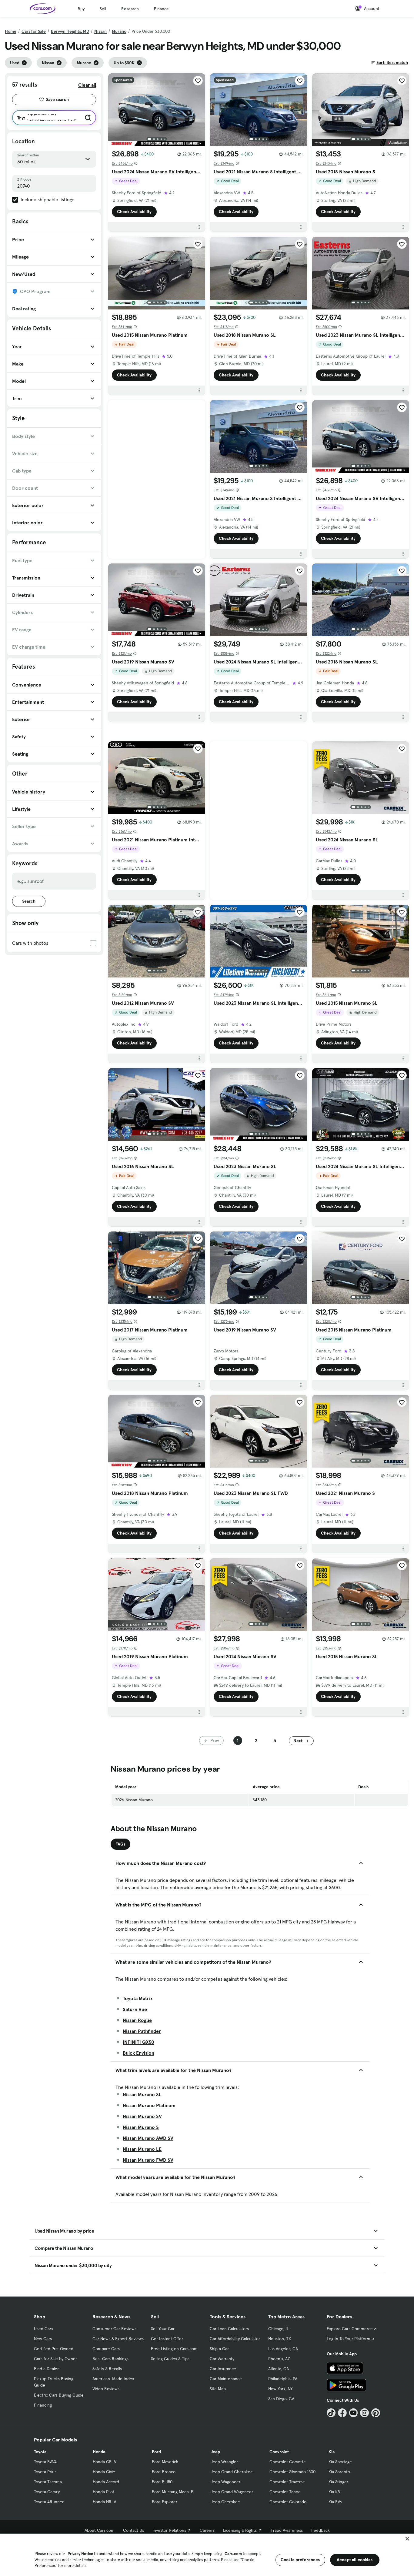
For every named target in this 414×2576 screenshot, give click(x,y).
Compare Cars (106, 2349)
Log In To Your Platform (349, 2339)
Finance (161, 9)
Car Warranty (222, 2359)
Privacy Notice (80, 2554)
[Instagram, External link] (364, 2413)
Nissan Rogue (137, 2020)
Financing (43, 2405)
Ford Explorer (165, 2502)
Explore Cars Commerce (350, 2329)
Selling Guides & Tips (170, 2359)
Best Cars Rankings (110, 2359)
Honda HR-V (104, 2502)
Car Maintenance (226, 2379)
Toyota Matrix (138, 1998)
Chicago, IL (279, 2329)
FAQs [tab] (120, 1844)
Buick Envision (139, 2053)
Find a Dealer (46, 2369)
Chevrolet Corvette (288, 2462)
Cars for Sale (34, 31)
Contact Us (134, 2530)
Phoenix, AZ (279, 2359)
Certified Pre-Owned (54, 2349)
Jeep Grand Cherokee (232, 2472)
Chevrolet (279, 2452)
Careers (207, 2530)
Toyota (40, 2452)
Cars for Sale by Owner (55, 2359)
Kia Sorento (339, 2472)
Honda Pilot (103, 2492)
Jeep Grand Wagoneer (232, 2492)
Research (130, 9)
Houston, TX (280, 2339)
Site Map (218, 2389)
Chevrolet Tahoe (285, 2492)
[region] (207, 2554)
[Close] (407, 2539)
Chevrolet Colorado (288, 2502)
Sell (103, 9)
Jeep (215, 2452)
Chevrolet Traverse (287, 2482)
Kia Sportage (340, 2462)
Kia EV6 (335, 2502)
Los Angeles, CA (283, 2349)
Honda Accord (106, 2482)
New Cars (43, 2339)
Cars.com (233, 2554)
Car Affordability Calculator (235, 2339)
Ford (156, 2452)
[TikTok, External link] (331, 2413)
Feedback (321, 2530)
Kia (332, 2452)
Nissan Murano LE (142, 2149)
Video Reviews (106, 2389)
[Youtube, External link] (354, 2413)
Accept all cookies (355, 2560)
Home (11, 31)
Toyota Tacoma (48, 2482)
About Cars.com (100, 2530)
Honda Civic (104, 2472)
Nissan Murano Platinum (149, 2105)
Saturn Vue (135, 2009)
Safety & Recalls (107, 2369)
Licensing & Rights (240, 2530)
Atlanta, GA (279, 2369)
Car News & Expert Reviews (118, 2339)
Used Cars (43, 2329)
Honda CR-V (105, 2462)
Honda (99, 2452)
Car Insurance (223, 2369)
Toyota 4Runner (49, 2502)
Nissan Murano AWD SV (148, 2138)
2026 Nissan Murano (134, 1800)
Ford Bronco (164, 2472)
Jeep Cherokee (225, 2502)
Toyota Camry (47, 2492)
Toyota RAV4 (45, 2462)
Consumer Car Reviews (114, 2329)
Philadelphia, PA (283, 2379)
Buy (81, 9)
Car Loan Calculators (229, 2329)
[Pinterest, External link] (376, 2413)
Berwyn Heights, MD (70, 31)
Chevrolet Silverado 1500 (292, 2472)
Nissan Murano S (141, 2127)
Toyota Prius (45, 2472)
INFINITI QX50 (139, 2042)
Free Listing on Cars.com (174, 2349)
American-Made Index (113, 2379)
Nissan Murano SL (142, 2094)
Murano (119, 31)
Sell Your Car (163, 2329)
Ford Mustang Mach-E (173, 2492)
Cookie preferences (300, 2560)
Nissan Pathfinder (142, 2031)
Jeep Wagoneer (225, 2482)
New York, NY (280, 2389)
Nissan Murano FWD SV (148, 2160)
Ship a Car (219, 2349)
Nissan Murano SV (142, 2116)
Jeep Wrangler (224, 2462)
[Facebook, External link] (342, 2413)
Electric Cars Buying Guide (59, 2395)
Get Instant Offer (167, 2339)
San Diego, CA (281, 2399)
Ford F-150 (162, 2482)
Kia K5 (334, 2492)
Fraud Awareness (287, 2530)
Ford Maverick (165, 2462)
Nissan (100, 31)
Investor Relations (169, 2530)
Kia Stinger (338, 2482)
